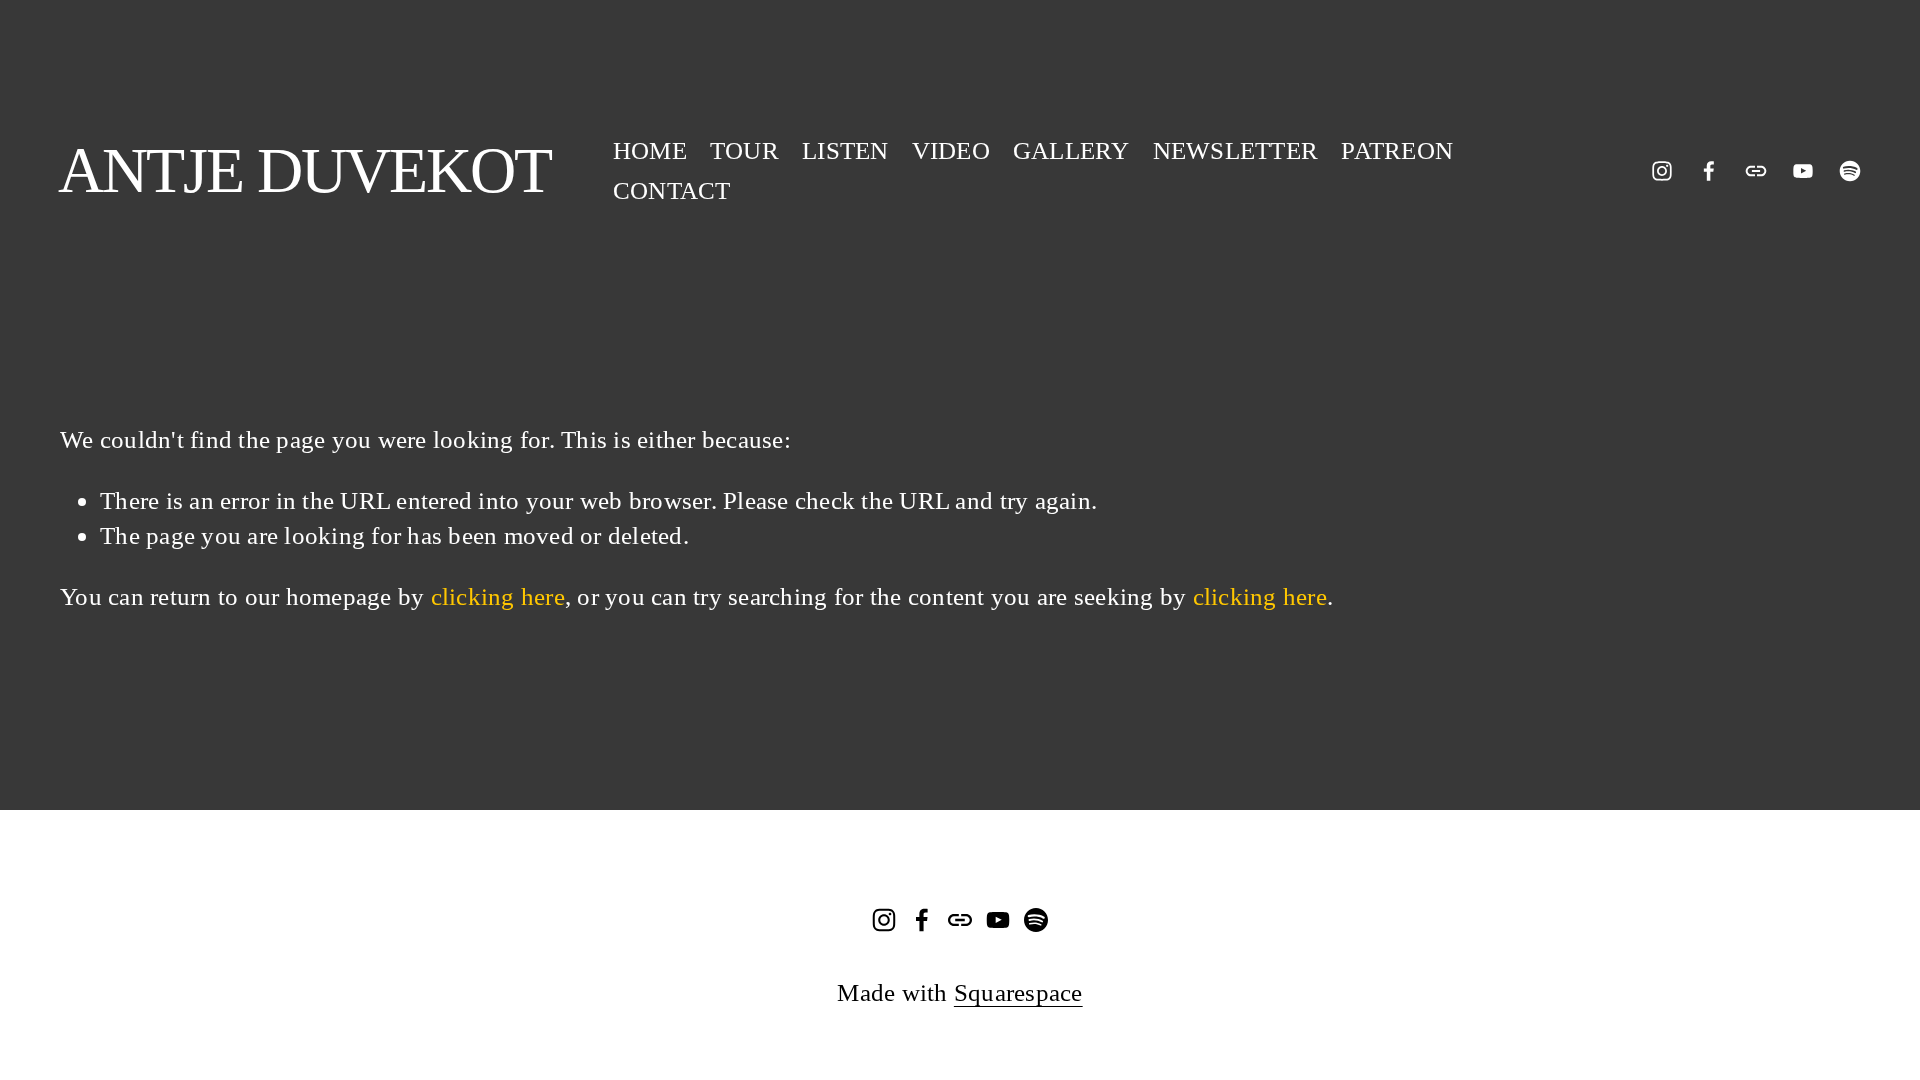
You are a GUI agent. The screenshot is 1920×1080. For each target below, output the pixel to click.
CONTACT (672, 190)
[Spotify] (1850, 171)
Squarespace (1018, 992)
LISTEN (845, 150)
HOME (650, 150)
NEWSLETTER (1236, 150)
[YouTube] (1803, 171)
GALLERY (1071, 150)
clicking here (498, 596)
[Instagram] (1662, 171)
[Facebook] (1709, 171)
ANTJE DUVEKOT (305, 170)
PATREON (1397, 150)
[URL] (1756, 171)
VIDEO (951, 150)
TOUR (744, 150)
